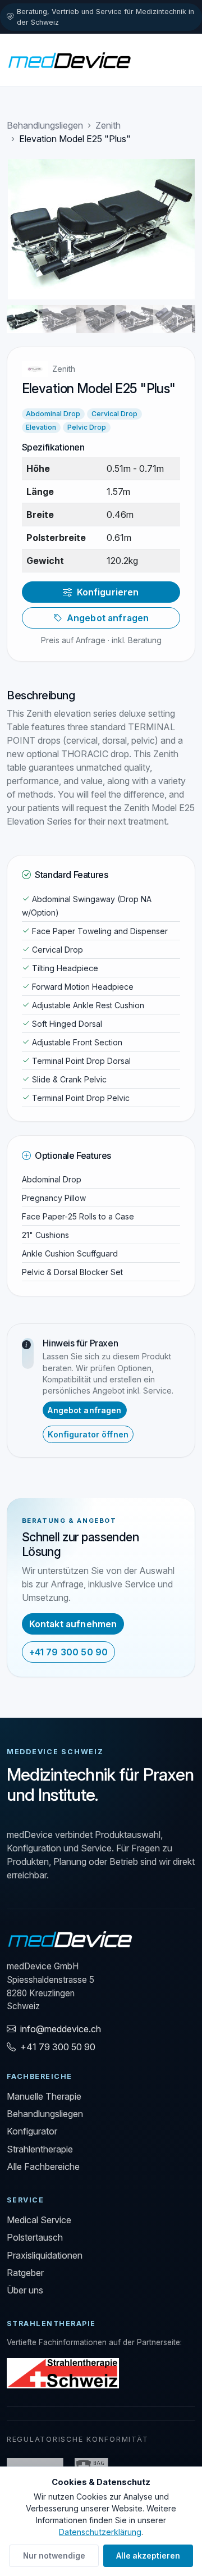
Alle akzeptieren (148, 2556)
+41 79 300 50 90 (69, 1652)
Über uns (25, 2290)
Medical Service (39, 2220)
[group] (101, 229)
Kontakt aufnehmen (73, 1624)
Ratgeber (25, 2273)
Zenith (108, 125)
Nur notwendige (54, 2556)
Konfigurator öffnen (88, 1434)
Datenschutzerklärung (100, 2532)
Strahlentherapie (40, 2149)
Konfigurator (32, 2131)
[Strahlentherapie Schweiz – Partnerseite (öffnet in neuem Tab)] (63, 2372)
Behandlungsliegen (45, 125)
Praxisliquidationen (45, 2255)
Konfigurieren (108, 592)
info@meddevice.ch (61, 2029)
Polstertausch (35, 2237)
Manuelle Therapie (44, 2096)
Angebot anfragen (108, 618)
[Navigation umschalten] (180, 60)
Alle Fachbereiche (43, 2167)
